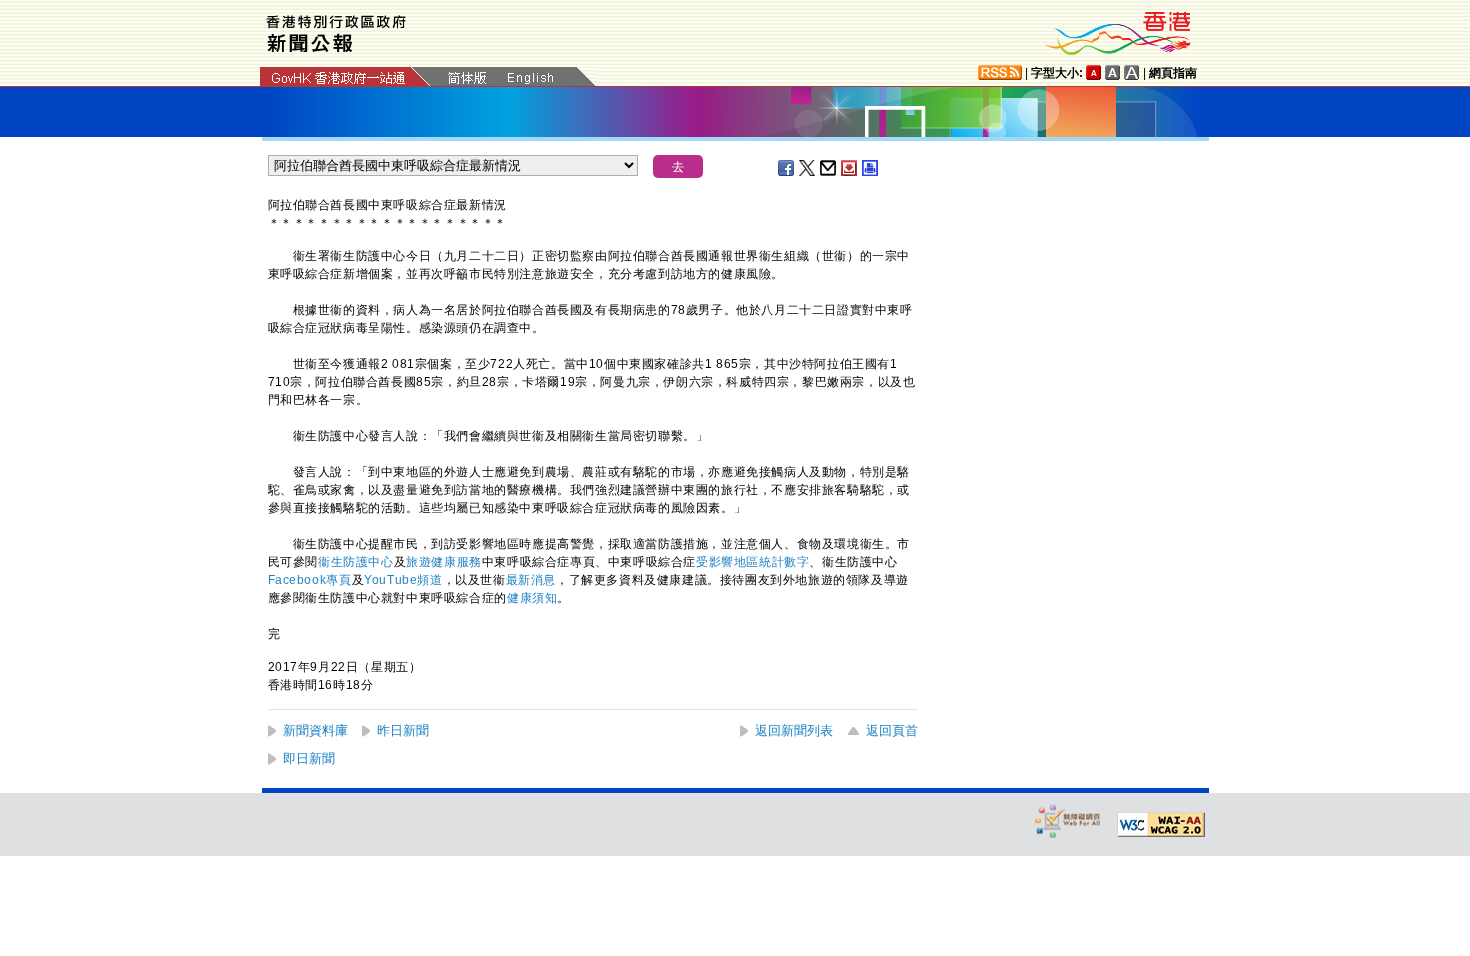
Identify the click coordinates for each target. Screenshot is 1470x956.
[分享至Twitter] (808, 168)
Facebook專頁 (310, 580)
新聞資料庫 (315, 730)
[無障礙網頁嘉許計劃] (1068, 820)
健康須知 (532, 598)
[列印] (871, 168)
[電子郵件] (829, 168)
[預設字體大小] (1094, 72)
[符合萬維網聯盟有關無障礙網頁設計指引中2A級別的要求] (1161, 825)
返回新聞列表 (794, 730)
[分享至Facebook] (787, 168)
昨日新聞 (403, 730)
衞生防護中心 (356, 562)
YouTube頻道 (403, 580)
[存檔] (850, 168)
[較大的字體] (1113, 72)
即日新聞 (309, 758)
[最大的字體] (1132, 72)
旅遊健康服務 (444, 562)
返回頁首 (892, 730)
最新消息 (531, 580)
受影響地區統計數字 (752, 562)
